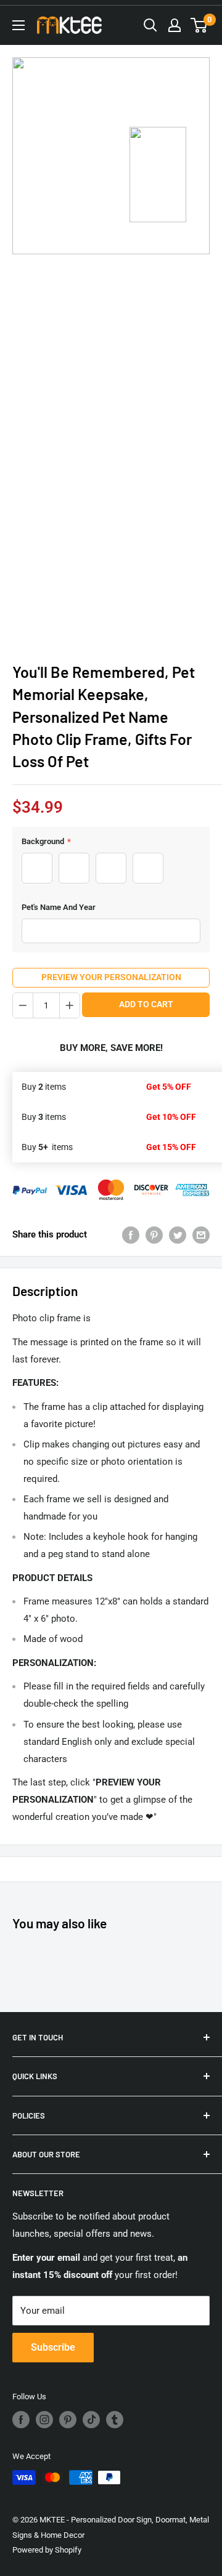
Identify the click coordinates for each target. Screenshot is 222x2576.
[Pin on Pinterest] (154, 1235)
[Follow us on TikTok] (91, 2420)
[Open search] (150, 25)
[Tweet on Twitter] (178, 1235)
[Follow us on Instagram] (44, 2420)
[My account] (175, 25)
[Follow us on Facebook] (21, 2420)
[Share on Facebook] (131, 1235)
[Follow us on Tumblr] (115, 2420)
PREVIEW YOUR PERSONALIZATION (111, 977)
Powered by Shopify (47, 2550)
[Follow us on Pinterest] (68, 2420)
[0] (199, 25)
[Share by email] (201, 1235)
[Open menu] (18, 25)
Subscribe (53, 2347)
